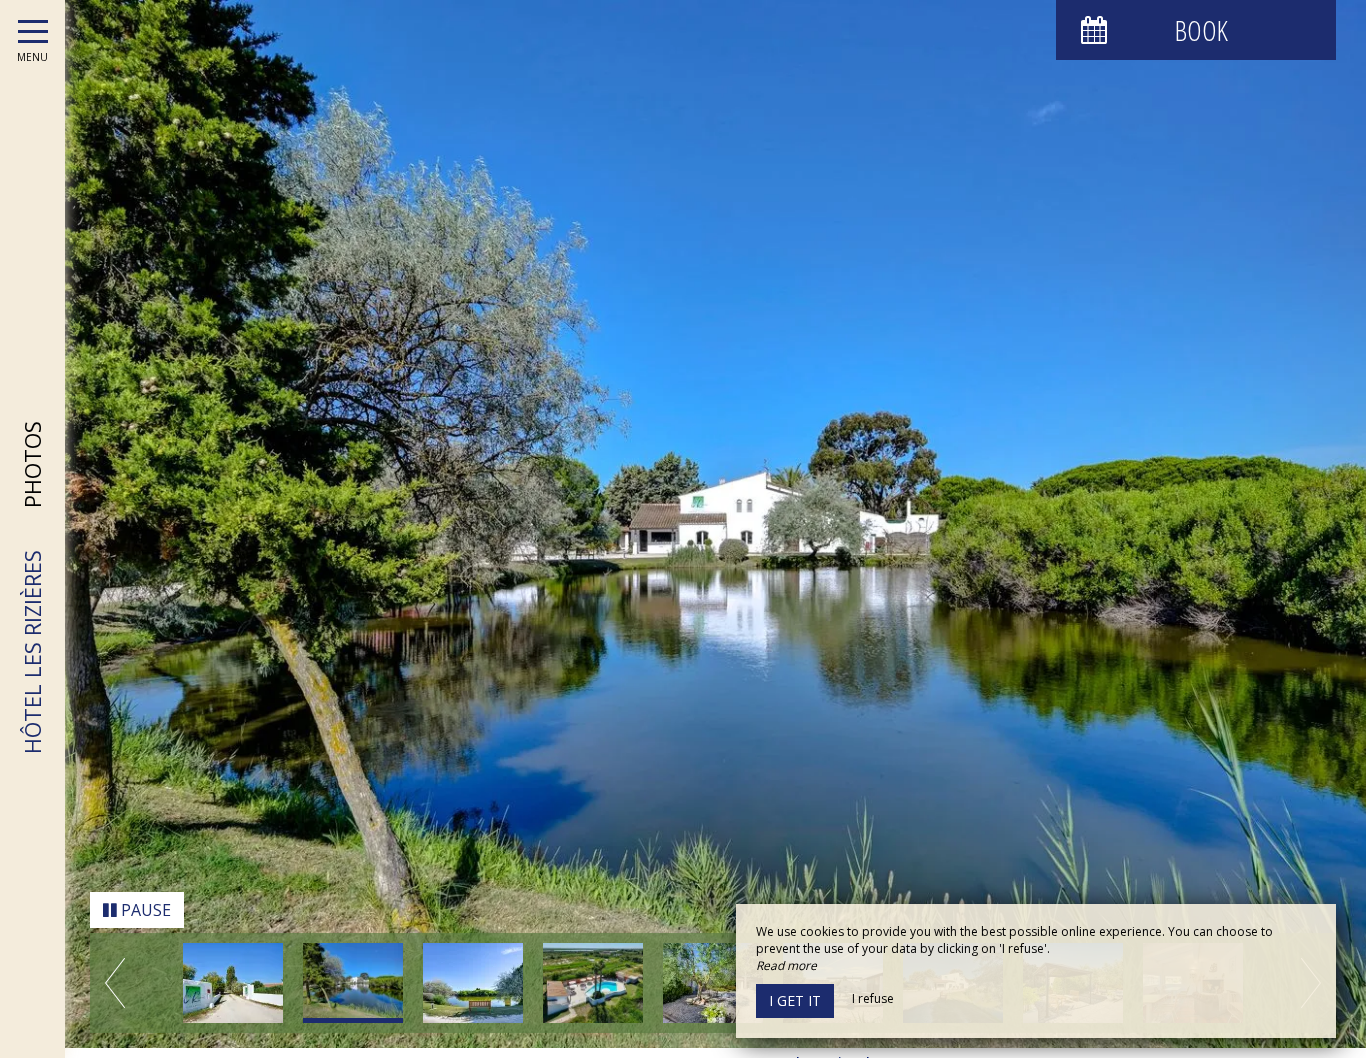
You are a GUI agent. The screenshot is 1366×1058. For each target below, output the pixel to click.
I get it (795, 1000)
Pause (144, 920)
